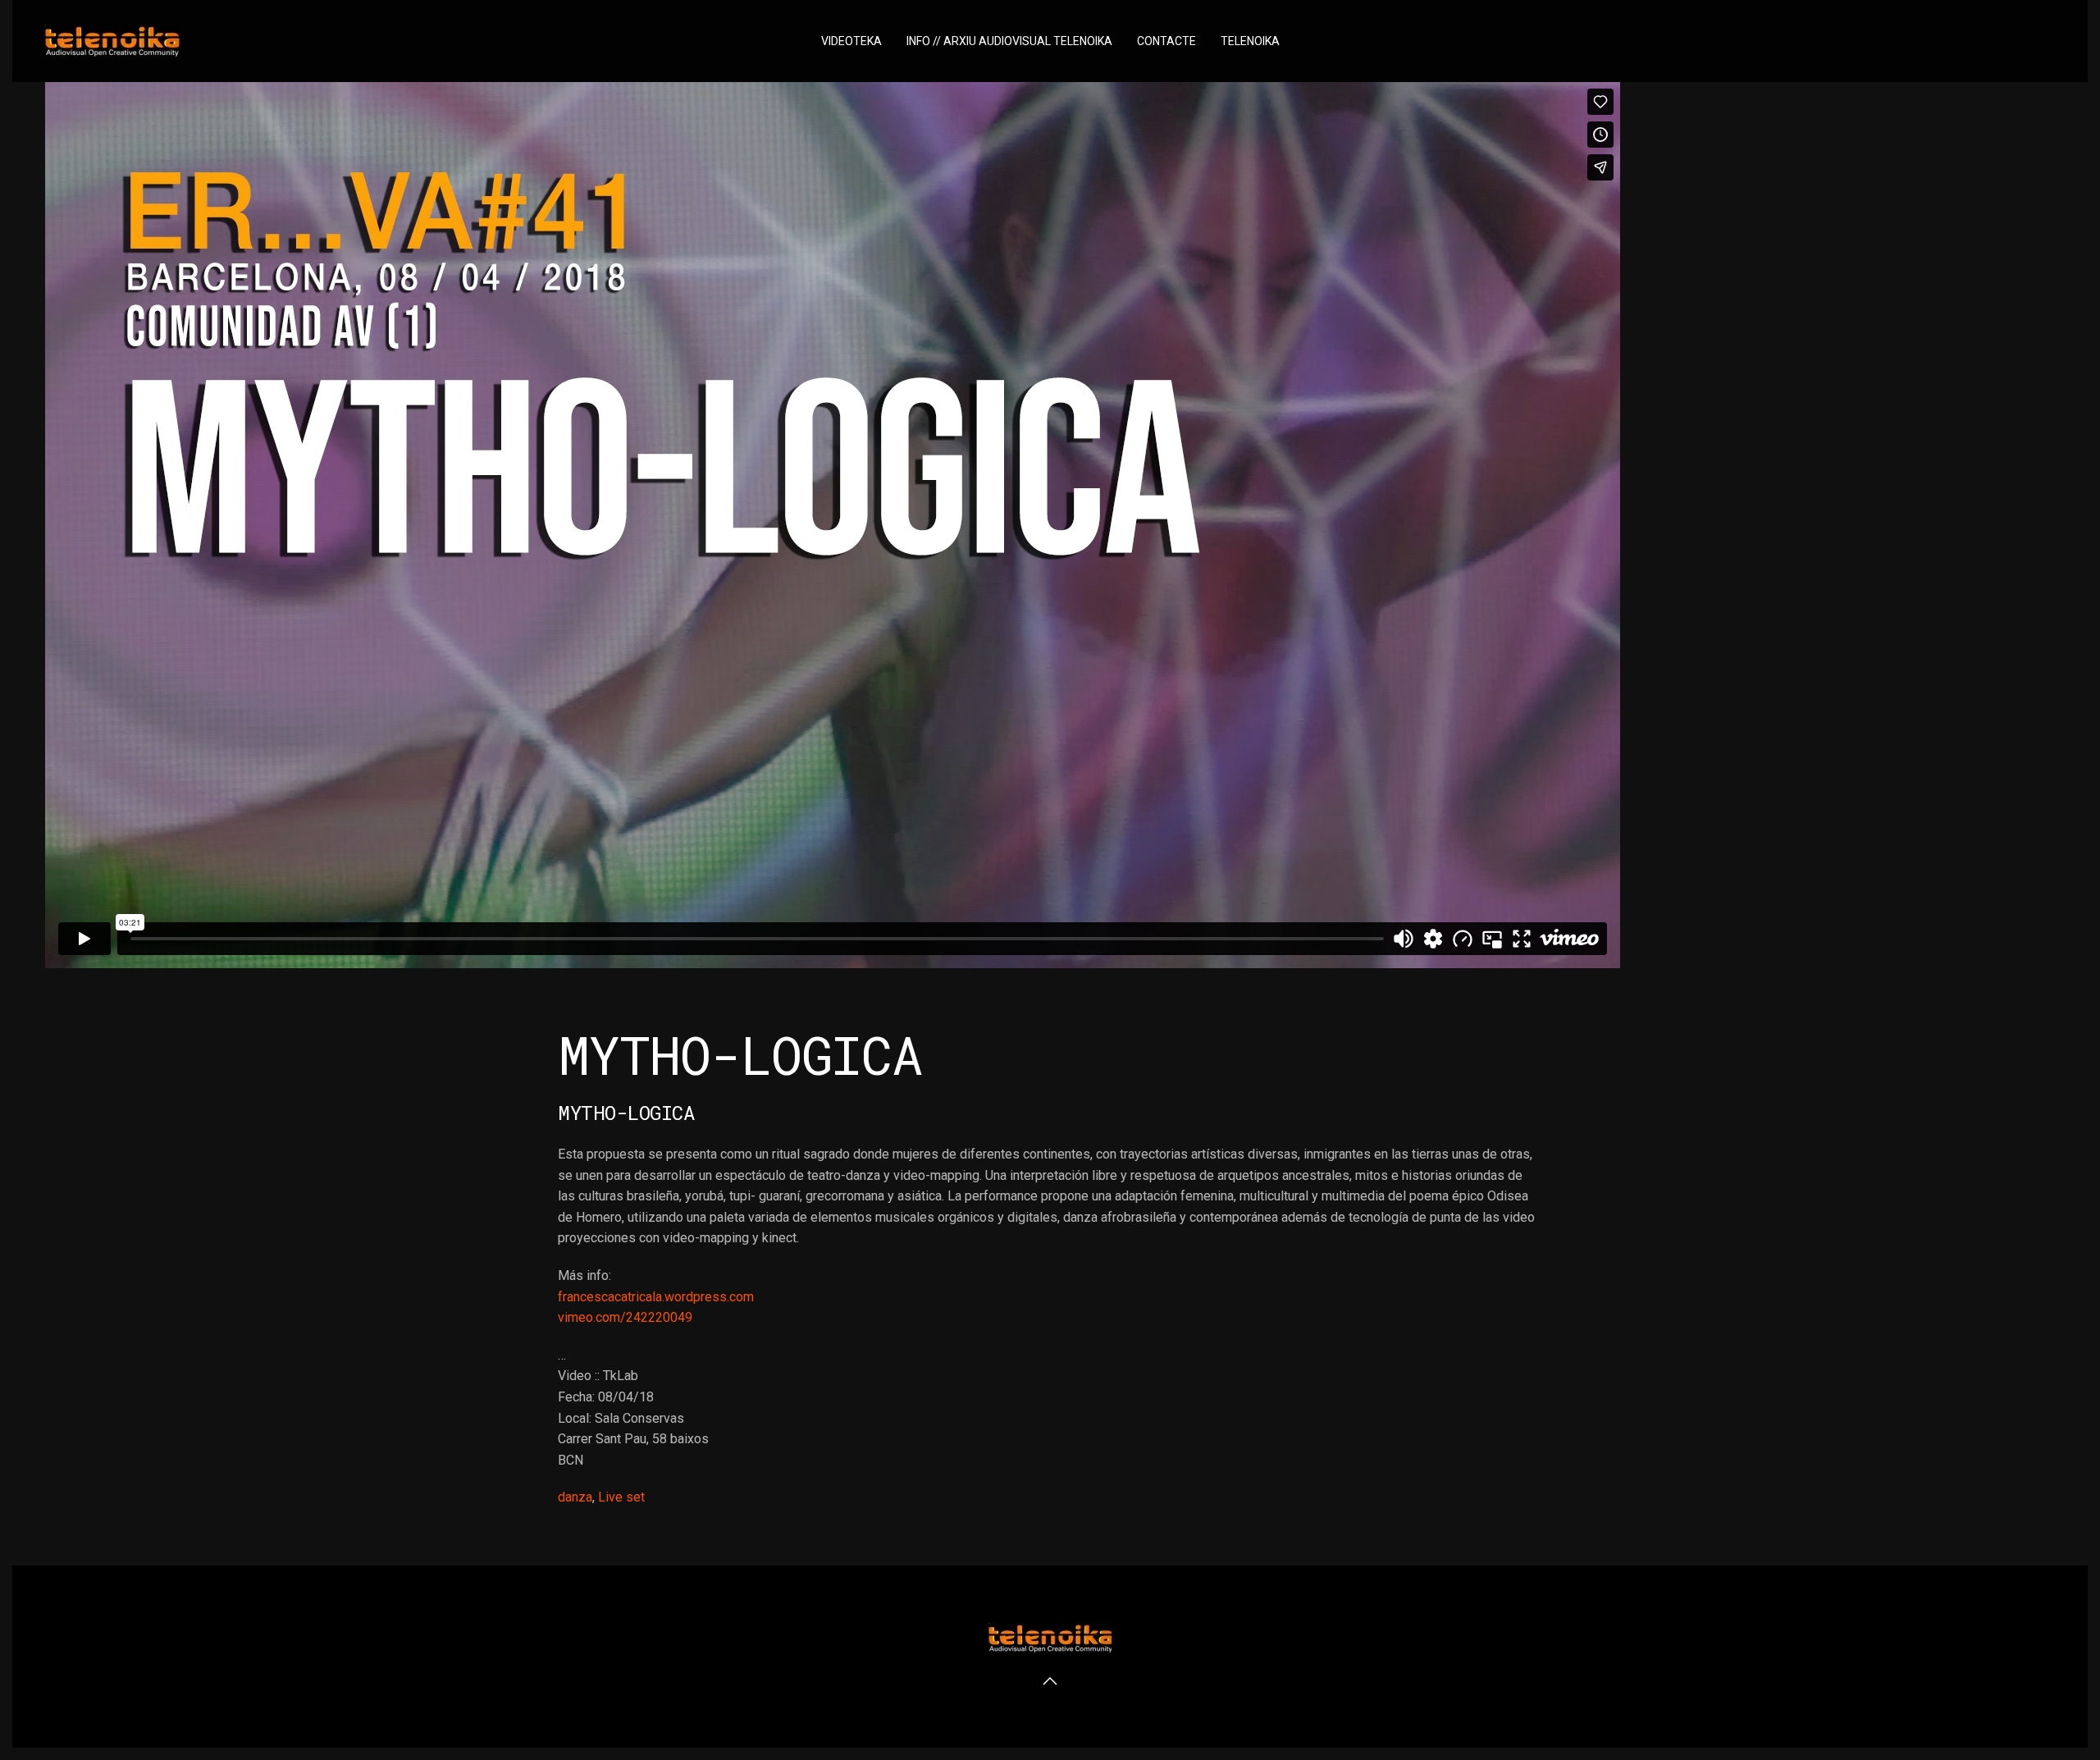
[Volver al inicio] (112, 41)
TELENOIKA (1250, 41)
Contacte (1166, 41)
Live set (621, 1497)
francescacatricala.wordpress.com (656, 1297)
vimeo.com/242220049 (625, 1317)
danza (575, 1497)
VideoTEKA (851, 41)
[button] (1050, 1681)
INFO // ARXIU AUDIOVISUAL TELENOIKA (1009, 41)
